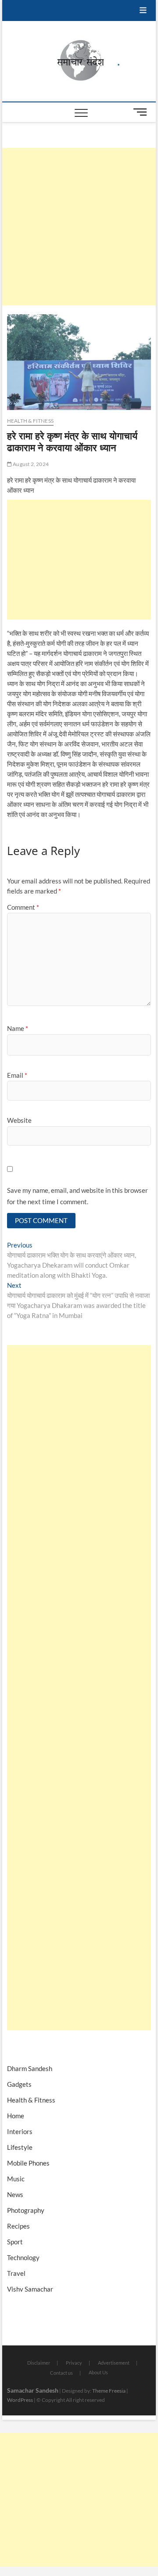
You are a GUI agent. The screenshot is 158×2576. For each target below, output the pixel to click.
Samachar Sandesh (33, 2390)
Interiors (20, 2131)
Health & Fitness (30, 421)
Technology (23, 2257)
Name (18, 1028)
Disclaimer (39, 2363)
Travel (16, 2273)
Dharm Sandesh (30, 2068)
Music (16, 2179)
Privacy (74, 2363)
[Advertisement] (79, 227)
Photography (26, 2210)
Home (16, 2116)
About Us (98, 2372)
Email (17, 1075)
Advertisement (114, 2363)
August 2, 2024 (30, 464)
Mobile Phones (28, 2163)
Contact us (61, 2373)
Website (19, 1120)
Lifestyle (20, 2147)
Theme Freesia (109, 2391)
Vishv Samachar (30, 2289)
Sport (15, 2242)
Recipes (18, 2226)
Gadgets (19, 2084)
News (15, 2194)
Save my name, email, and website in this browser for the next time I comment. (77, 1196)
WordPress (20, 2400)
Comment (23, 907)
